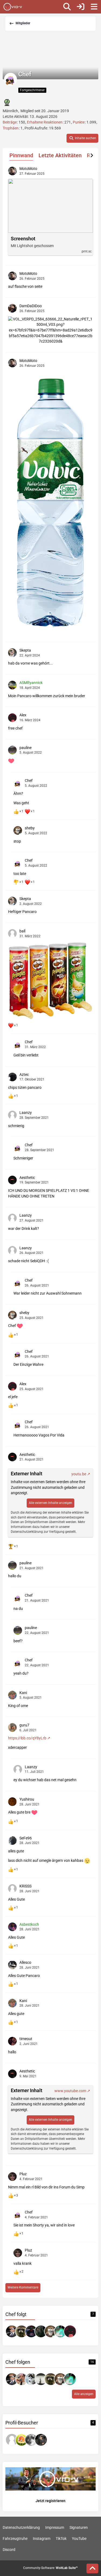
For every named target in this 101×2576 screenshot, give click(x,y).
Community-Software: (50, 2568)
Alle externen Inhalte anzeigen (50, 1503)
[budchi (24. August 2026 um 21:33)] (22, 2440)
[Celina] (41, 2379)
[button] (82, 138)
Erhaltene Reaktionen (45, 122)
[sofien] (12, 2331)
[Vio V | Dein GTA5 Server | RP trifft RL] (13, 7)
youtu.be (79, 1474)
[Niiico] (41, 2331)
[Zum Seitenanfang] (92, 2568)
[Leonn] (60, 2331)
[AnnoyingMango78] (22, 2379)
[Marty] (22, 2331)
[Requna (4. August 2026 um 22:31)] (41, 2440)
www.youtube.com (70, 2091)
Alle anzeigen (84, 2394)
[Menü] (94, 7)
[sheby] (51, 2331)
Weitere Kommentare (23, 2287)
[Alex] (70, 2331)
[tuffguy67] (31, 2331)
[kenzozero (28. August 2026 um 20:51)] (12, 2440)
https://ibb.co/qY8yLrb (27, 1738)
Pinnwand (21, 155)
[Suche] (67, 7)
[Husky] (31, 2379)
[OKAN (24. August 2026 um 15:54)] (31, 2440)
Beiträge (10, 122)
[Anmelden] (81, 7)
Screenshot (23, 239)
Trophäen (11, 128)
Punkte (79, 122)
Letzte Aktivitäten (60, 155)
